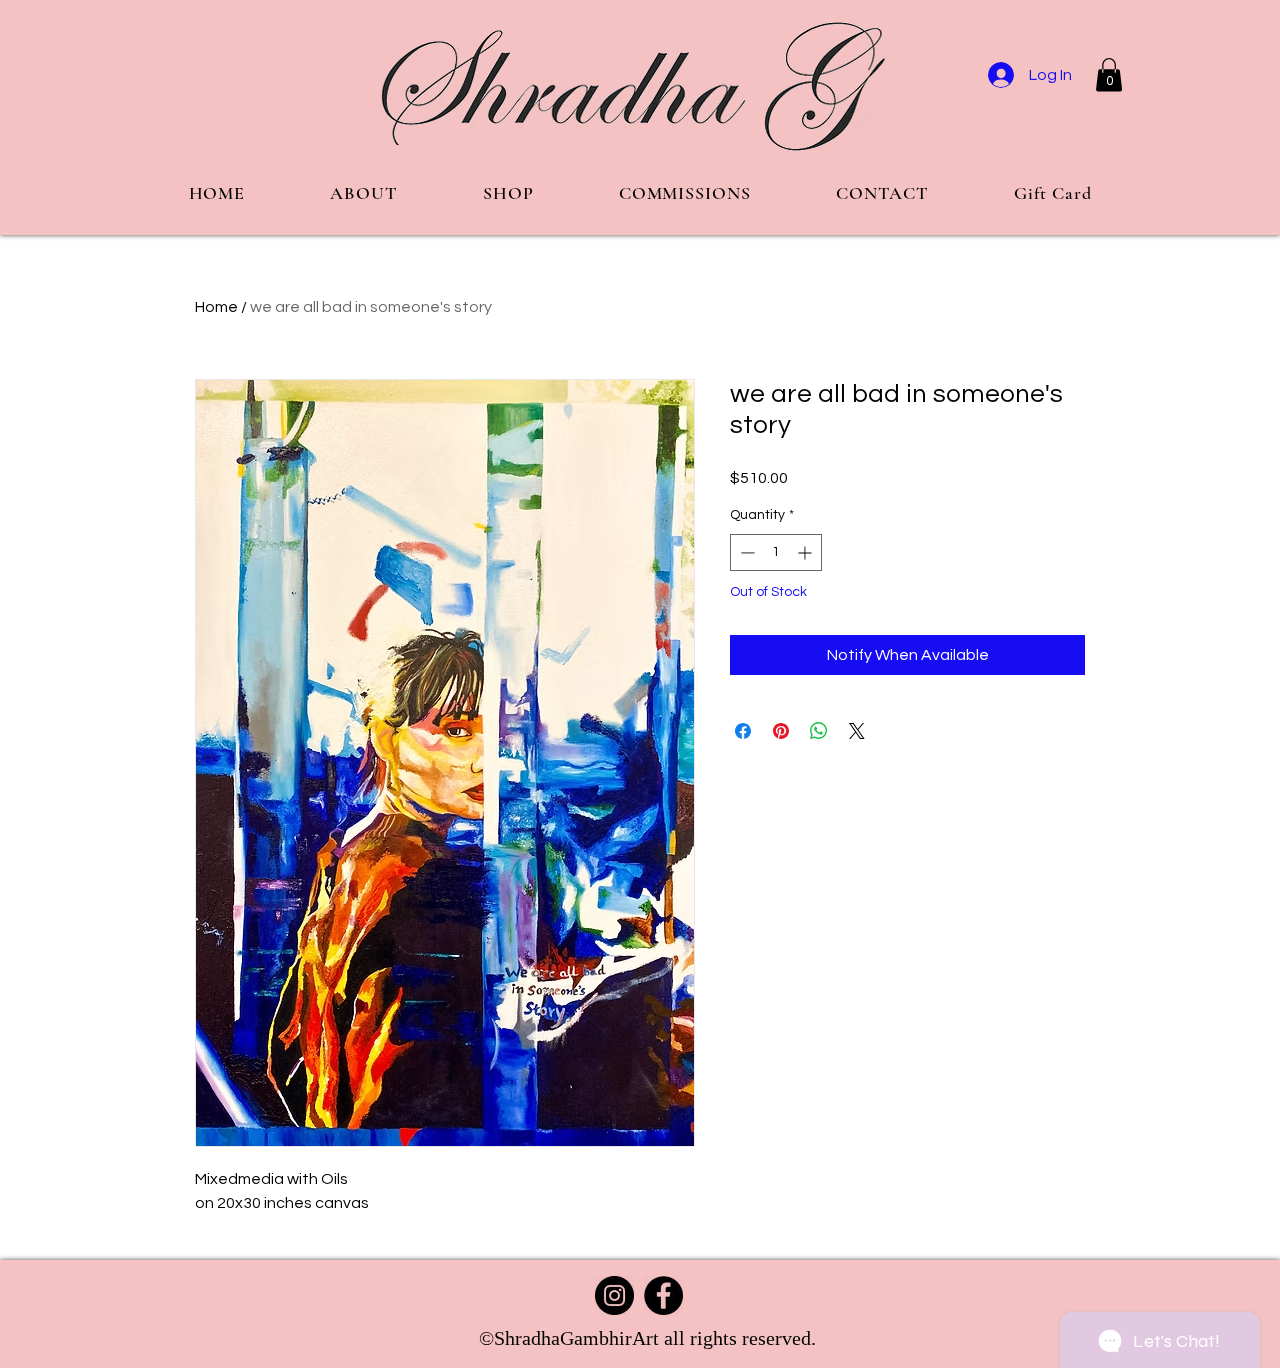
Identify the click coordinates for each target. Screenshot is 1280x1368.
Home (216, 307)
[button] (1109, 74)
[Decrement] (745, 552)
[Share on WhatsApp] (819, 731)
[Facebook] (663, 1295)
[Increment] (806, 552)
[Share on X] (857, 731)
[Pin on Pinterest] (781, 731)
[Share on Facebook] (743, 731)
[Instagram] (614, 1295)
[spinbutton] (776, 552)
